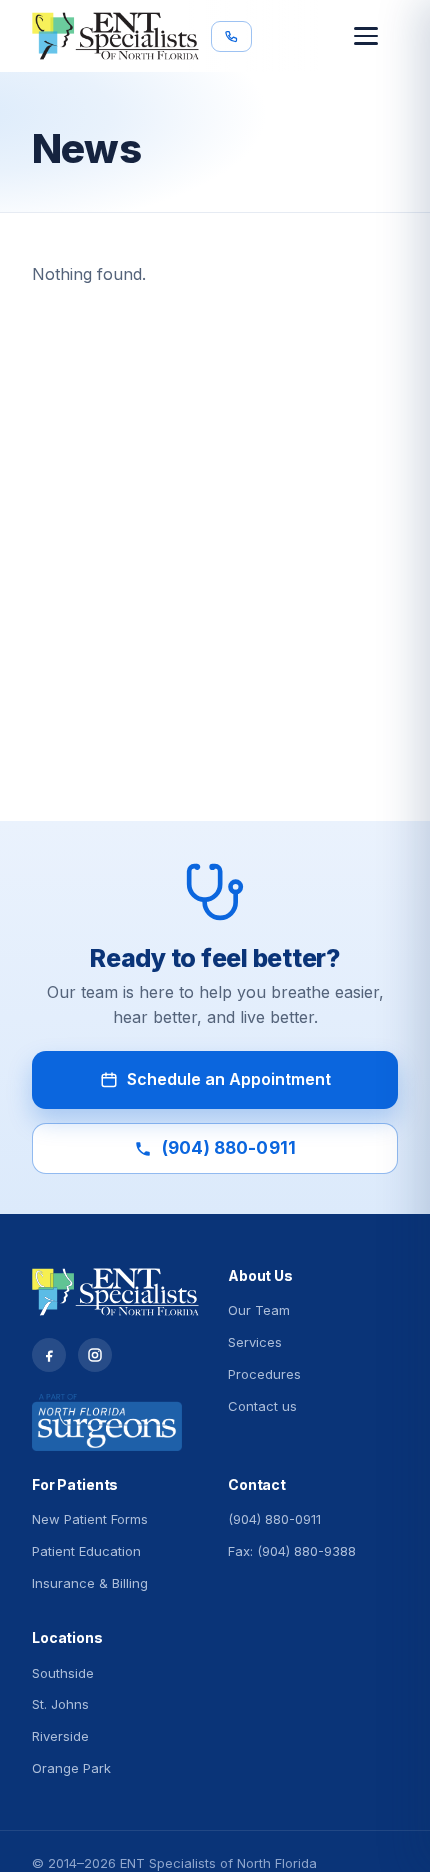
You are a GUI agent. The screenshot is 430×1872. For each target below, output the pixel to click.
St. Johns (60, 1704)
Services (255, 1342)
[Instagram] (95, 1355)
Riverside (60, 1736)
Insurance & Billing (90, 1583)
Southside (63, 1673)
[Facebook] (49, 1355)
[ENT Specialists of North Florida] (115, 36)
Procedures (264, 1374)
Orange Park (71, 1768)
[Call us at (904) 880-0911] (231, 36)
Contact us (262, 1406)
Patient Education (86, 1551)
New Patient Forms (90, 1519)
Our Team (259, 1310)
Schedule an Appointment (229, 1079)
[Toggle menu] (376, 36)
